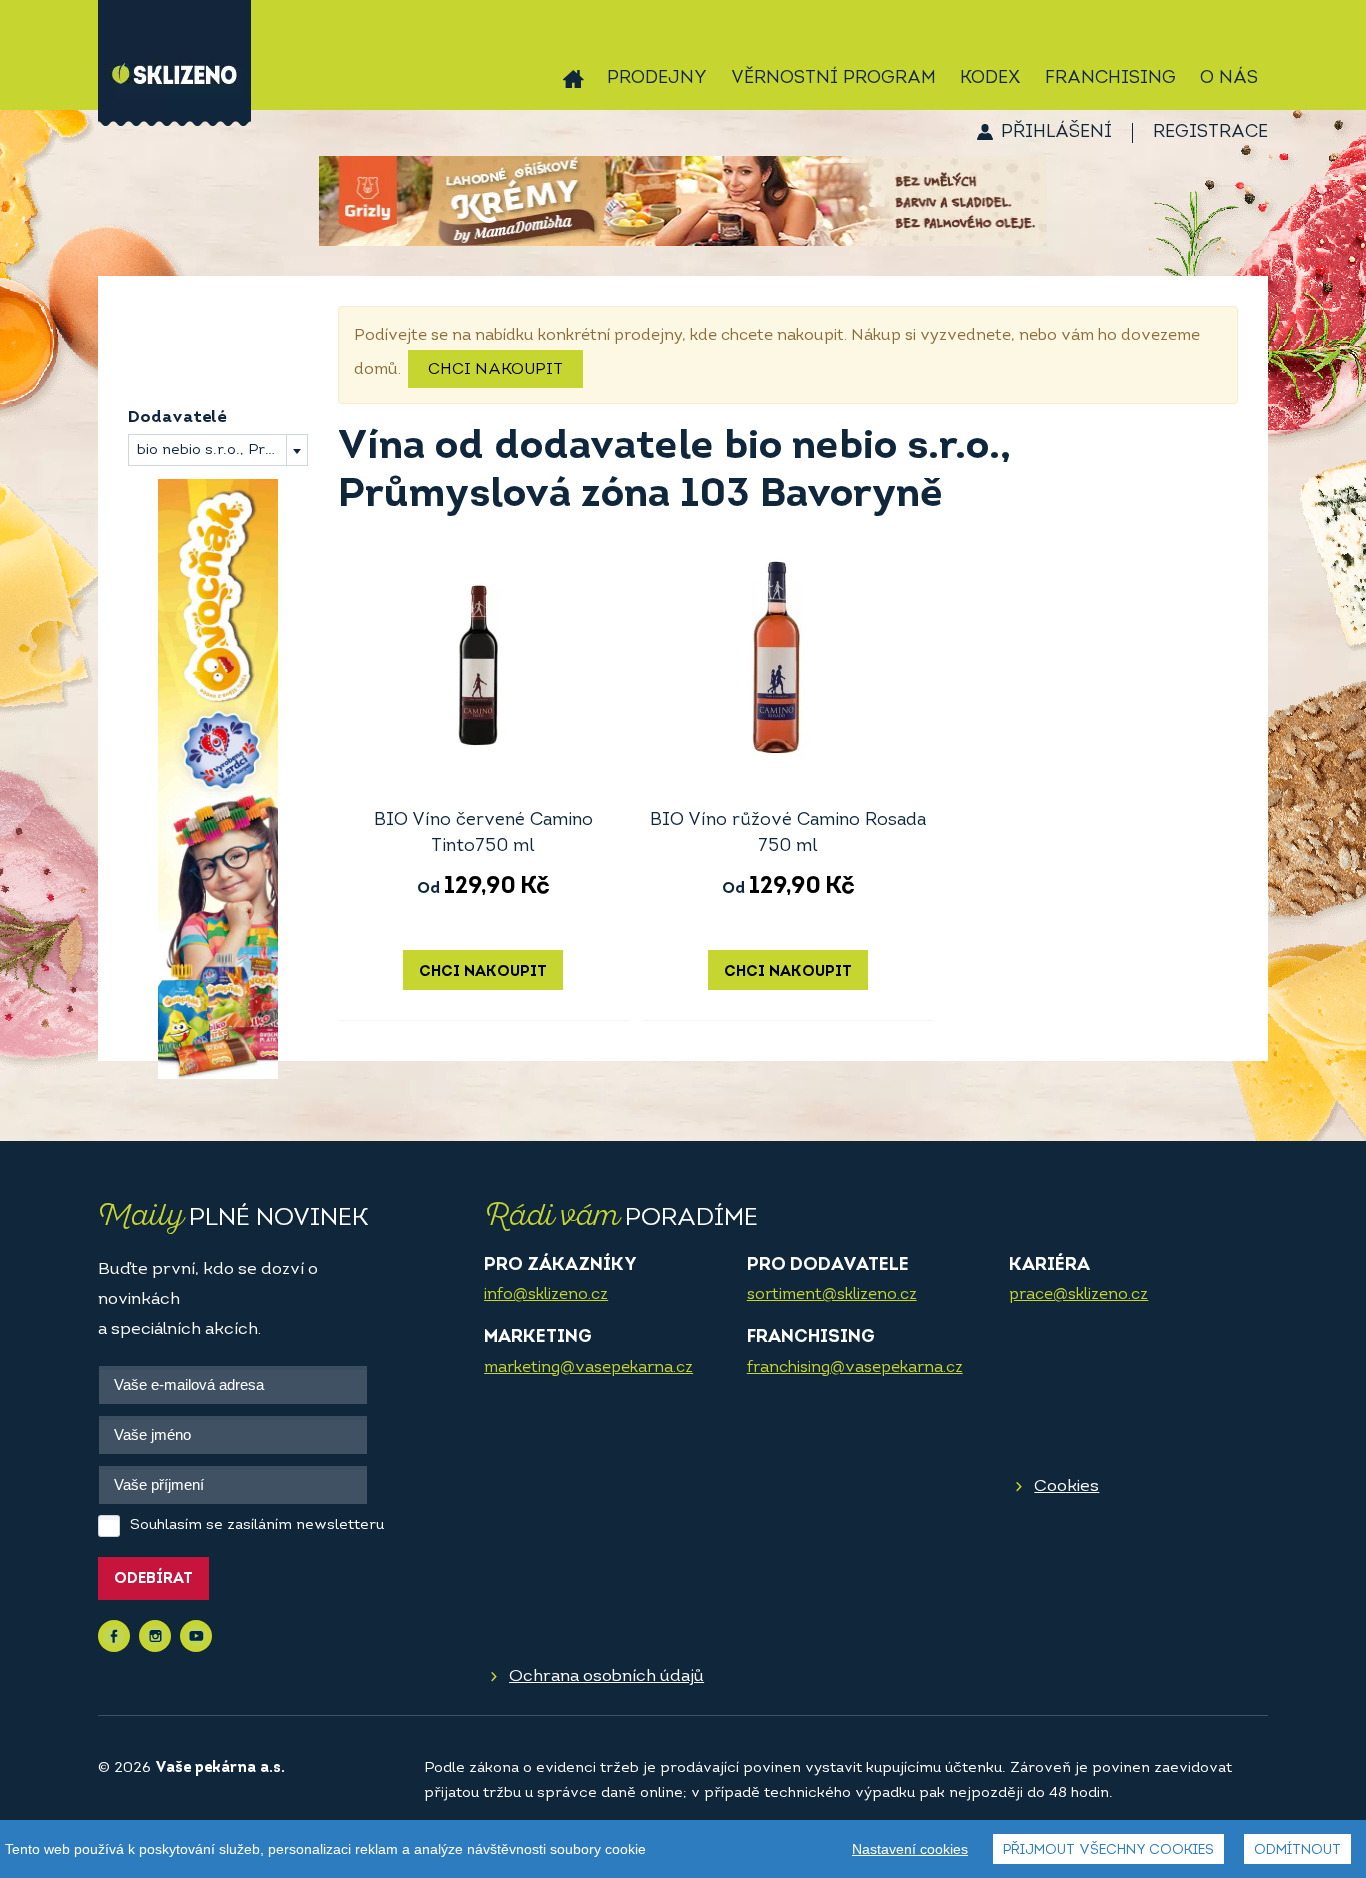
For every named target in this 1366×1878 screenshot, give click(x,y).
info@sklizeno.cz (546, 1295)
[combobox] (218, 450)
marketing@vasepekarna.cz (588, 1368)
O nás (1229, 79)
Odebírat (153, 1579)
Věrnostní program (833, 79)
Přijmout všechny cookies (1108, 1850)
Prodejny (657, 79)
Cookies (1066, 1486)
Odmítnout (1297, 1850)
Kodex (990, 79)
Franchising (1110, 79)
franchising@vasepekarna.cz (855, 1368)
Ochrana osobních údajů (606, 1676)
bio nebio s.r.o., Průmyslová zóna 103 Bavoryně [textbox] (222, 450)
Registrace (1210, 133)
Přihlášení (1056, 133)
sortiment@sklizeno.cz (832, 1295)
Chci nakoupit (495, 370)
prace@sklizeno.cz (1078, 1295)
